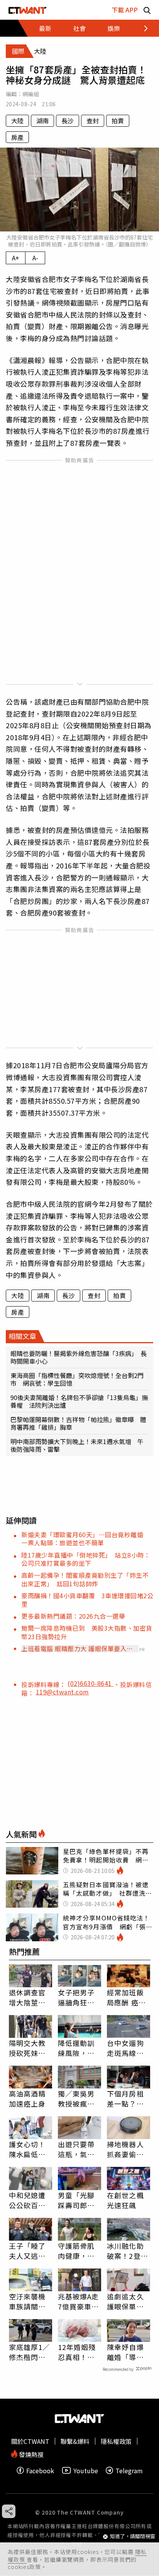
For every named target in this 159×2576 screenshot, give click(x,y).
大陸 (17, 121)
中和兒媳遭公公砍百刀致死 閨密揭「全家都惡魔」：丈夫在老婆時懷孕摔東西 (29, 2200)
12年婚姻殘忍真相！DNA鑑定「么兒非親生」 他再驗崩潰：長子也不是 (78, 2352)
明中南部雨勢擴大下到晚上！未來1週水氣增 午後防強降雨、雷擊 (77, 1445)
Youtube (86, 2470)
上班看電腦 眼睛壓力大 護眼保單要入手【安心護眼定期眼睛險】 (77, 1648)
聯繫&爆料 (75, 2441)
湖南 (42, 121)
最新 (45, 28)
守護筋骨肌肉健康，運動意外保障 (76, 2251)
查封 (93, 121)
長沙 (68, 121)
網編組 (31, 94)
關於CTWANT (30, 2441)
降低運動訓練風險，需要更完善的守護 (76, 2048)
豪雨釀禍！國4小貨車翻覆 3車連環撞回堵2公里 (87, 1600)
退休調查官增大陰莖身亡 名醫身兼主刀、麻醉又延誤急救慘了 (27, 1997)
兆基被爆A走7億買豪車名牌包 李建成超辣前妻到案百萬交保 (79, 2301)
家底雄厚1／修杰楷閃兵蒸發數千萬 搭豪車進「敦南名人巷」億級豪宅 (30, 2352)
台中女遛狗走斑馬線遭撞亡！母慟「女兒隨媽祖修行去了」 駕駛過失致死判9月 (129, 2048)
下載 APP (125, 10)
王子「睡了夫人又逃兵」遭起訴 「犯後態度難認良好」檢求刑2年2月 (29, 2251)
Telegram (129, 2470)
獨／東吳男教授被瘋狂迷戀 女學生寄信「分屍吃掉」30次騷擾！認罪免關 (77, 2099)
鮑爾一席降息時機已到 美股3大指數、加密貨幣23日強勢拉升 (87, 1632)
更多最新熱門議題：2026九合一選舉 (73, 1616)
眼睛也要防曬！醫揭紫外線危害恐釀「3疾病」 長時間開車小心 (79, 1357)
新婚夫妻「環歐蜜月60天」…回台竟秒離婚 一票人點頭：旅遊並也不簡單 (85, 1539)
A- (35, 258)
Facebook (40, 2470)
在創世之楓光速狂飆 (125, 2200)
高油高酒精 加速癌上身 (27, 2099)
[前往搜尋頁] (147, 10)
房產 (17, 137)
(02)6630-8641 (90, 1683)
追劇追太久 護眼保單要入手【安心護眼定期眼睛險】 (125, 2301)
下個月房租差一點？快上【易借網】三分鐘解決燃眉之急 (127, 2099)
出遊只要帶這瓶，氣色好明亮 (76, 2149)
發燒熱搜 (30, 2454)
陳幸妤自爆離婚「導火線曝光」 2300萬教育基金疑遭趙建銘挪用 (127, 2352)
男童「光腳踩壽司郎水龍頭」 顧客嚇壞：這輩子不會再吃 (78, 2200)
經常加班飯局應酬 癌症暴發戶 (126, 1997)
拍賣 (118, 121)
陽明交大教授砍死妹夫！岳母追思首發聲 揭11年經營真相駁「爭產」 (28, 2048)
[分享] (9, 2511)
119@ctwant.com (63, 1692)
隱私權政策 (116, 2441)
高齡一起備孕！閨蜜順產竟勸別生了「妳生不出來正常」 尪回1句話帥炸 (85, 1579)
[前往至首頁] (28, 10)
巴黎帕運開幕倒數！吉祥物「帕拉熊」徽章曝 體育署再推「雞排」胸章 (78, 1423)
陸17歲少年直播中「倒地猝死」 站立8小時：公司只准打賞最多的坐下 (86, 1559)
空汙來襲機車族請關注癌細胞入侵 (27, 2301)
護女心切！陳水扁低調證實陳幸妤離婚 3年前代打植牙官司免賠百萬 (30, 2149)
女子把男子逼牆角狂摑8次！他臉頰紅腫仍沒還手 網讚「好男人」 (79, 1997)
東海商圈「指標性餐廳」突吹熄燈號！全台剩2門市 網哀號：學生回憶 (77, 1379)
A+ (16, 258)
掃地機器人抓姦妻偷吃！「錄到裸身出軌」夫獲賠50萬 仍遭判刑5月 (129, 2149)
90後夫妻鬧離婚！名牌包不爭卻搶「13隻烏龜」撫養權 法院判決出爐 (79, 1401)
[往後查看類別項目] (141, 28)
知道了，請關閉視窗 (133, 2536)
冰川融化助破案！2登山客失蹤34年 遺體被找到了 (129, 2251)
